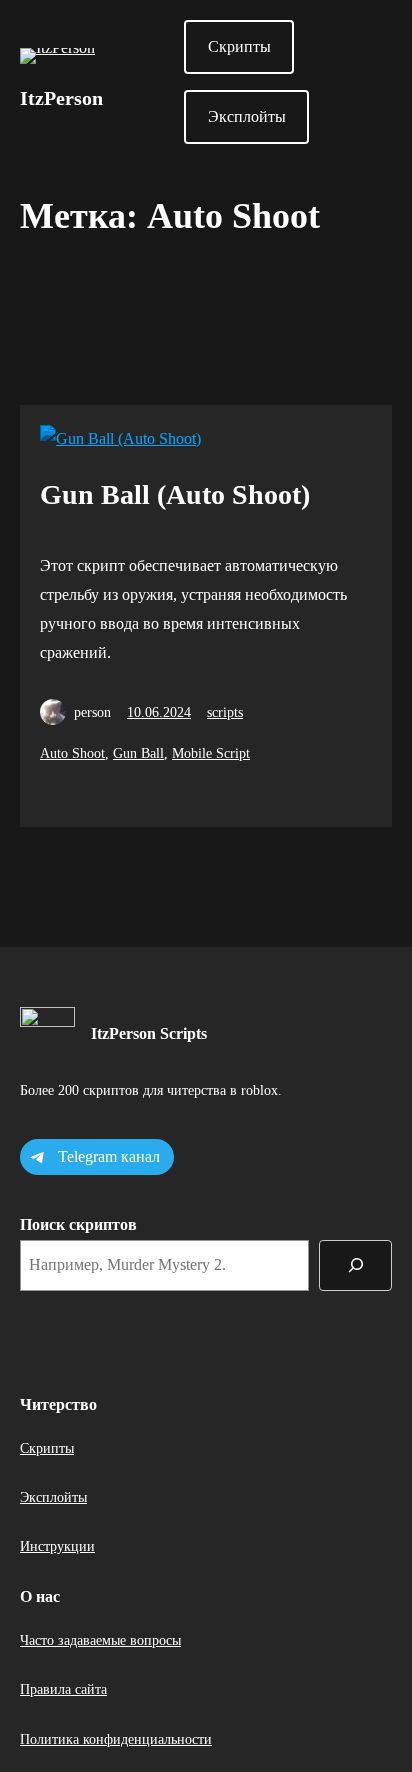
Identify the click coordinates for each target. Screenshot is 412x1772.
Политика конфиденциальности (116, 1739)
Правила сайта (63, 1689)
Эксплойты (247, 116)
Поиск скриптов (78, 1224)
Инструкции (57, 1546)
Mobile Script (211, 753)
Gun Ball (138, 753)
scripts (225, 712)
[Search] (355, 1265)
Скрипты (239, 46)
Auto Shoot (72, 753)
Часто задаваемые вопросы (100, 1640)
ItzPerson (61, 98)
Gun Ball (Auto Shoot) (175, 494)
